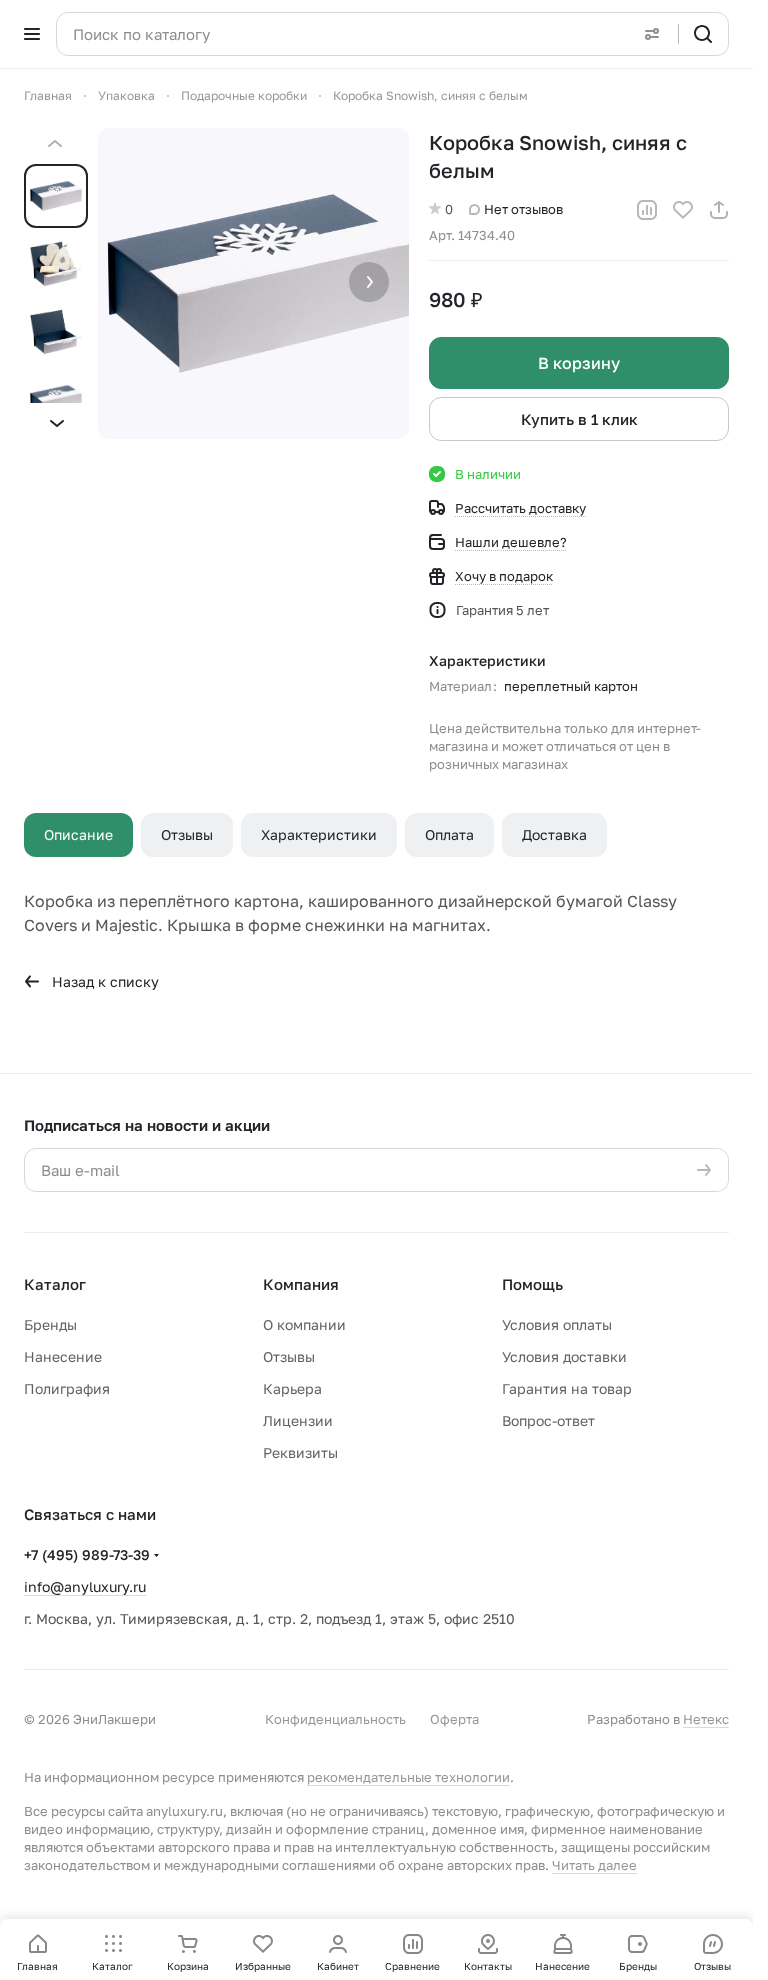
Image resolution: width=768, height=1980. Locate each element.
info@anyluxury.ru (85, 1586)
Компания (301, 1284)
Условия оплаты (557, 1324)
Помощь (532, 1284)
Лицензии (298, 1420)
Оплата (449, 834)
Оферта (454, 1719)
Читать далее (594, 1865)
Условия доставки (564, 1356)
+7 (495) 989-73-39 (87, 1554)
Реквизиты (300, 1452)
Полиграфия (67, 1388)
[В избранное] (683, 210)
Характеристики (319, 834)
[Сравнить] (647, 210)
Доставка (554, 834)
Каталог (55, 1284)
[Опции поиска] (652, 34)
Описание (78, 834)
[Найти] (703, 34)
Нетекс (706, 1719)
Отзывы (187, 834)
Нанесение (63, 1356)
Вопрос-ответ (548, 1420)
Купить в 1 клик (579, 419)
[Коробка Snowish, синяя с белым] (253, 283)
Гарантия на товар (567, 1388)
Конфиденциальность (335, 1719)
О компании (304, 1324)
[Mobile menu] (32, 34)
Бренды (50, 1324)
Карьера (292, 1388)
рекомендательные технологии (408, 1777)
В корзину (579, 363)
